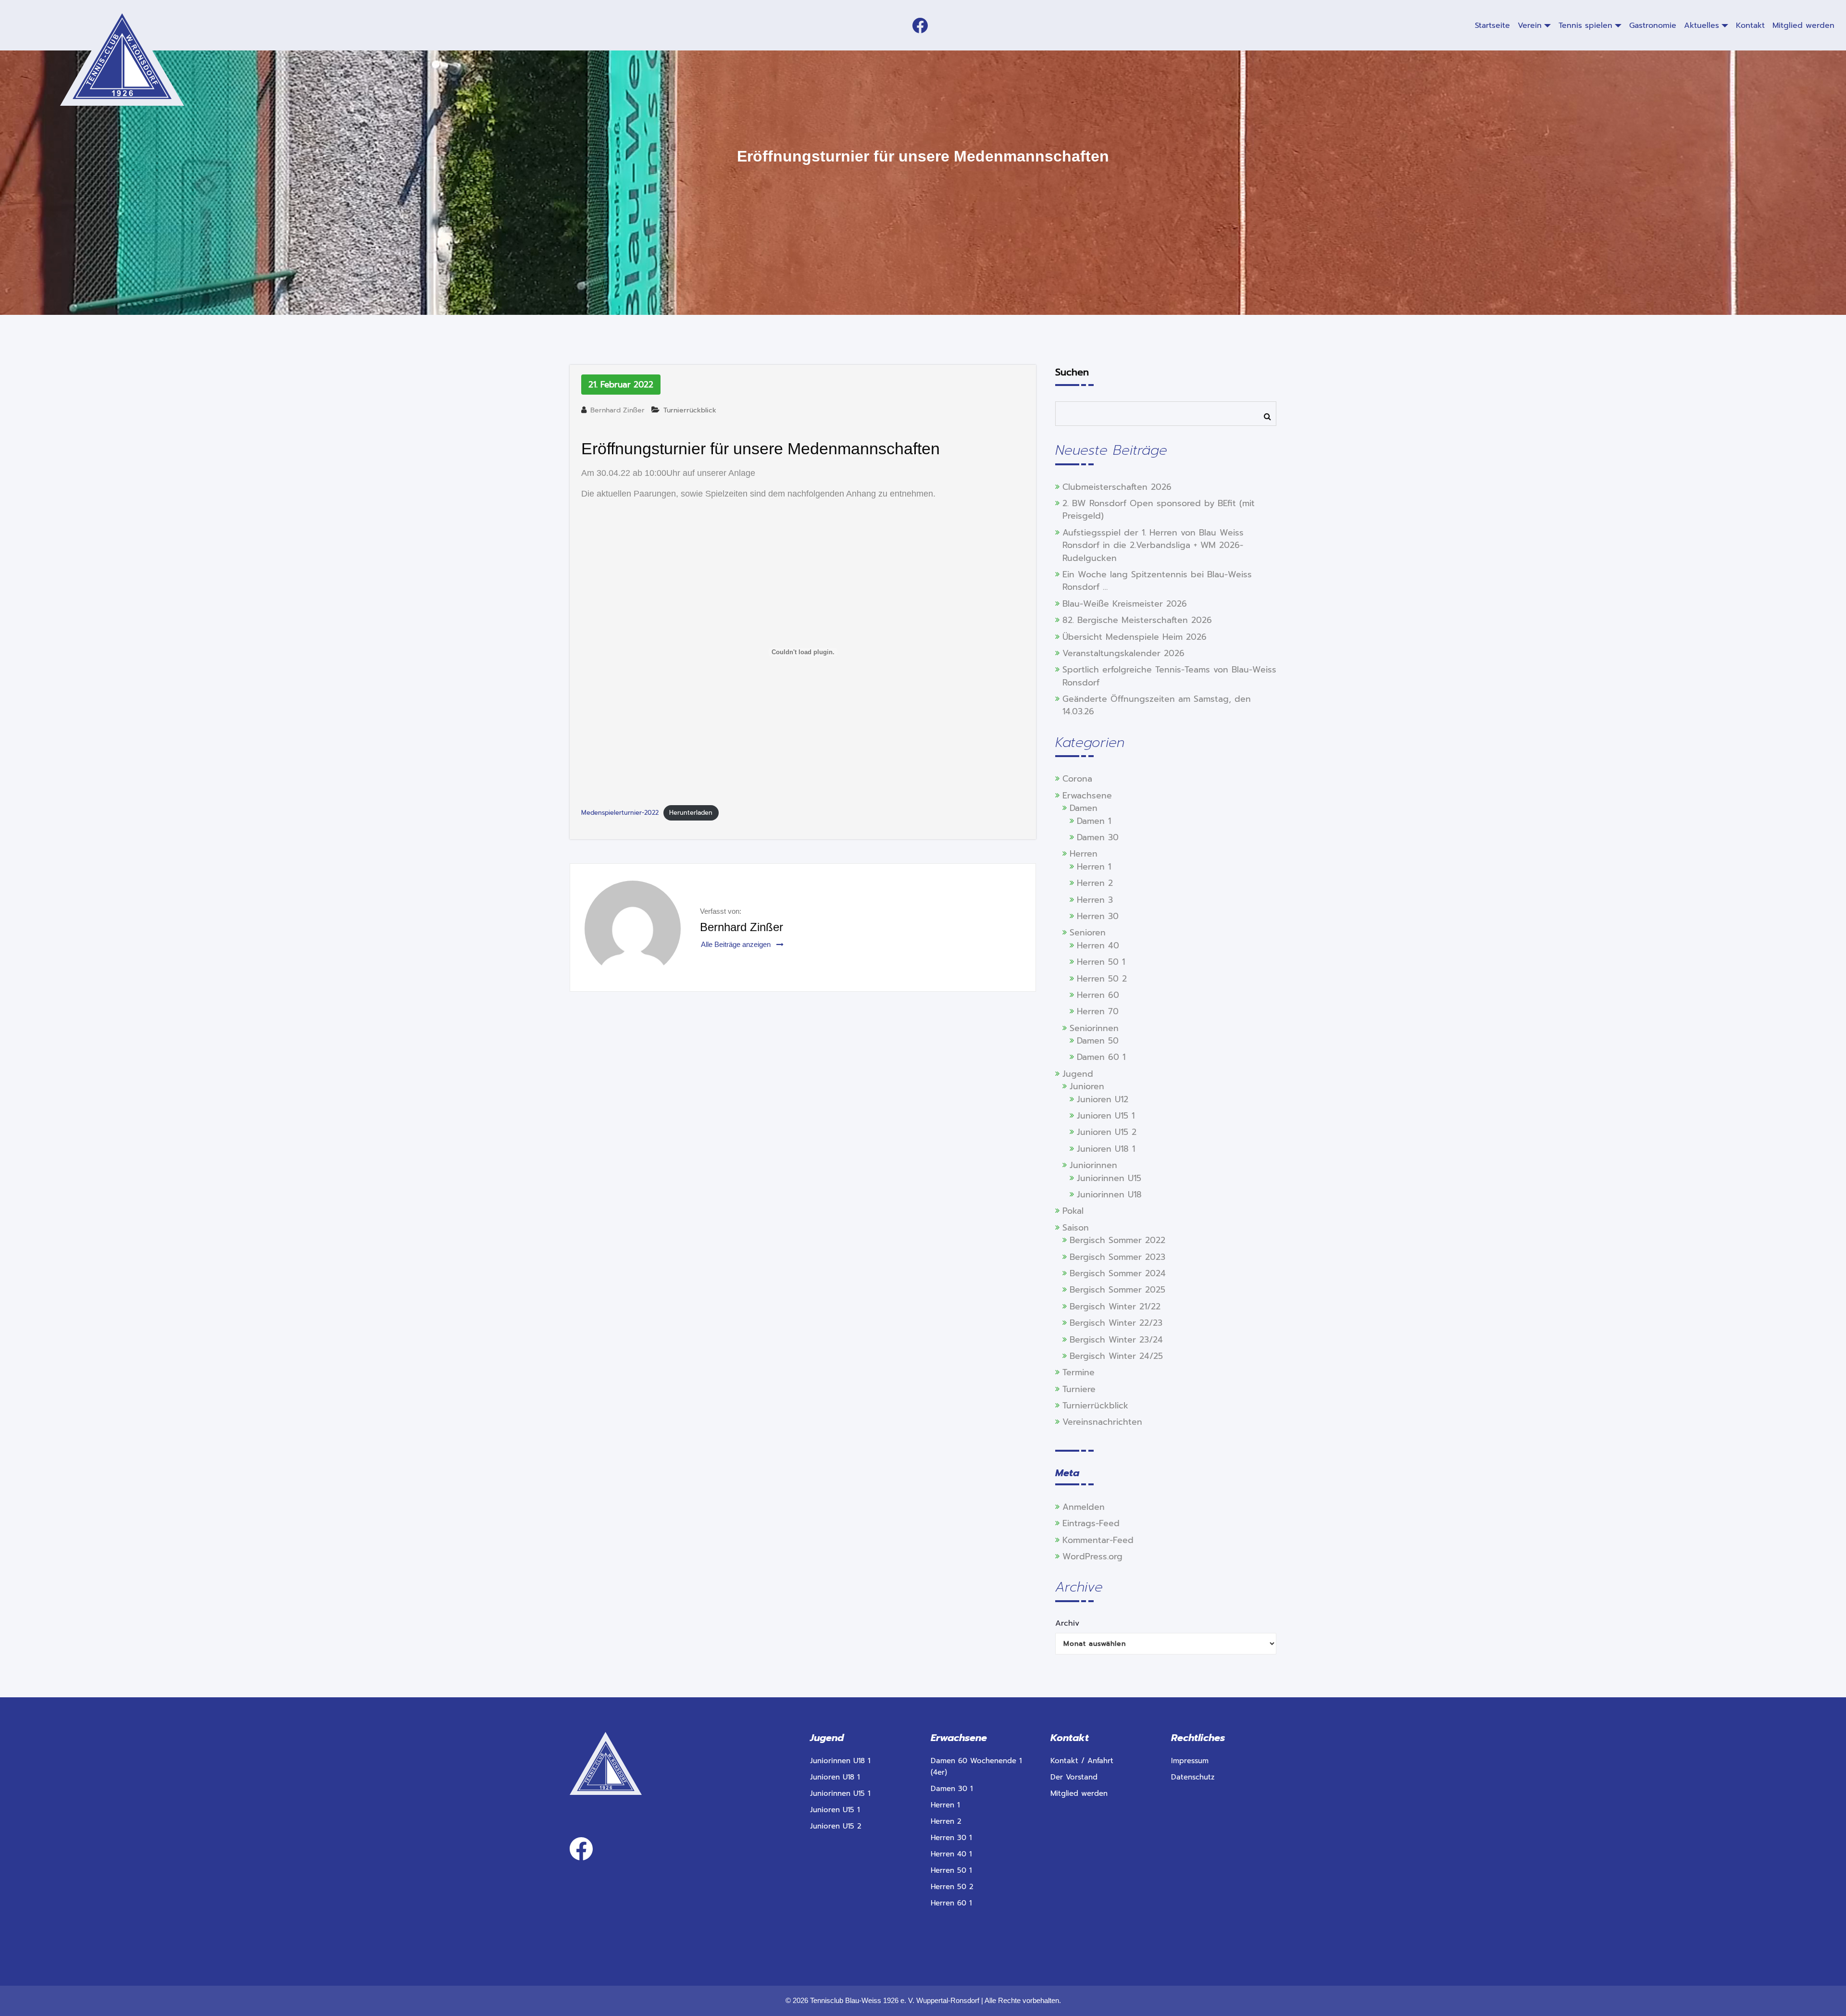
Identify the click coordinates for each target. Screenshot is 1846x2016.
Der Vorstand (1074, 1777)
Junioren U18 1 (1106, 1149)
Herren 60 (1098, 995)
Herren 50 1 (1101, 962)
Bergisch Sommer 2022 (1117, 1240)
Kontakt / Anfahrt (1082, 1761)
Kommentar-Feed (1098, 1540)
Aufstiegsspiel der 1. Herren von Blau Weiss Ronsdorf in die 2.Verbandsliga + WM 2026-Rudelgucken (1153, 545)
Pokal (1073, 1211)
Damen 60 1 (1101, 1057)
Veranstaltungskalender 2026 (1123, 653)
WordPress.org (1092, 1556)
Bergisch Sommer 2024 (1118, 1273)
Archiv (1067, 1623)
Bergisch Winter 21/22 (1115, 1307)
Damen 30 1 (952, 1789)
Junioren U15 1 (1106, 1116)
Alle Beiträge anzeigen (737, 944)
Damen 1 (1094, 821)
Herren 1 (1094, 867)
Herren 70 (1098, 1011)
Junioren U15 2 (1107, 1132)
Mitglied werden (1079, 1793)
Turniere (1079, 1389)
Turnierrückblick (690, 410)
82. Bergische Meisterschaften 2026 (1137, 620)
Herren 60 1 (951, 1903)
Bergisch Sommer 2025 (1117, 1290)
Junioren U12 (1103, 1099)
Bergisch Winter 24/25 (1116, 1356)
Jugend (1078, 1074)
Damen (1084, 808)
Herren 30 (1098, 916)
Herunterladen (691, 813)
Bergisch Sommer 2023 (1117, 1257)
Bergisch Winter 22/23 (1116, 1323)
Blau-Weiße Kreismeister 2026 (1125, 604)
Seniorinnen (1094, 1028)
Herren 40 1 (951, 1854)
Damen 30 (1098, 837)
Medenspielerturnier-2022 (620, 813)
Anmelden (1084, 1507)
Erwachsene (1087, 796)
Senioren (1088, 933)
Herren (1084, 854)
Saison (1076, 1228)
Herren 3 (1095, 900)
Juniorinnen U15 (1109, 1178)
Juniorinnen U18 (1109, 1195)
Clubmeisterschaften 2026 (1117, 487)
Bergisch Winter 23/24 (1116, 1340)
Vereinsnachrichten (1102, 1422)
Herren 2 (1095, 883)
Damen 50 (1098, 1041)
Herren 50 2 (1102, 979)
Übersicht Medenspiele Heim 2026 (1135, 637)
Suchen (1072, 372)
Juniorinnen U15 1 (840, 1793)
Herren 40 (1098, 946)
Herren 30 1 (951, 1838)
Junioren (1087, 1086)
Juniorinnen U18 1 (840, 1761)
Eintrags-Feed (1091, 1523)
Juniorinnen (1093, 1165)
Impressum (1190, 1761)
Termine (1079, 1372)
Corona (1077, 779)
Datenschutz (1193, 1777)
